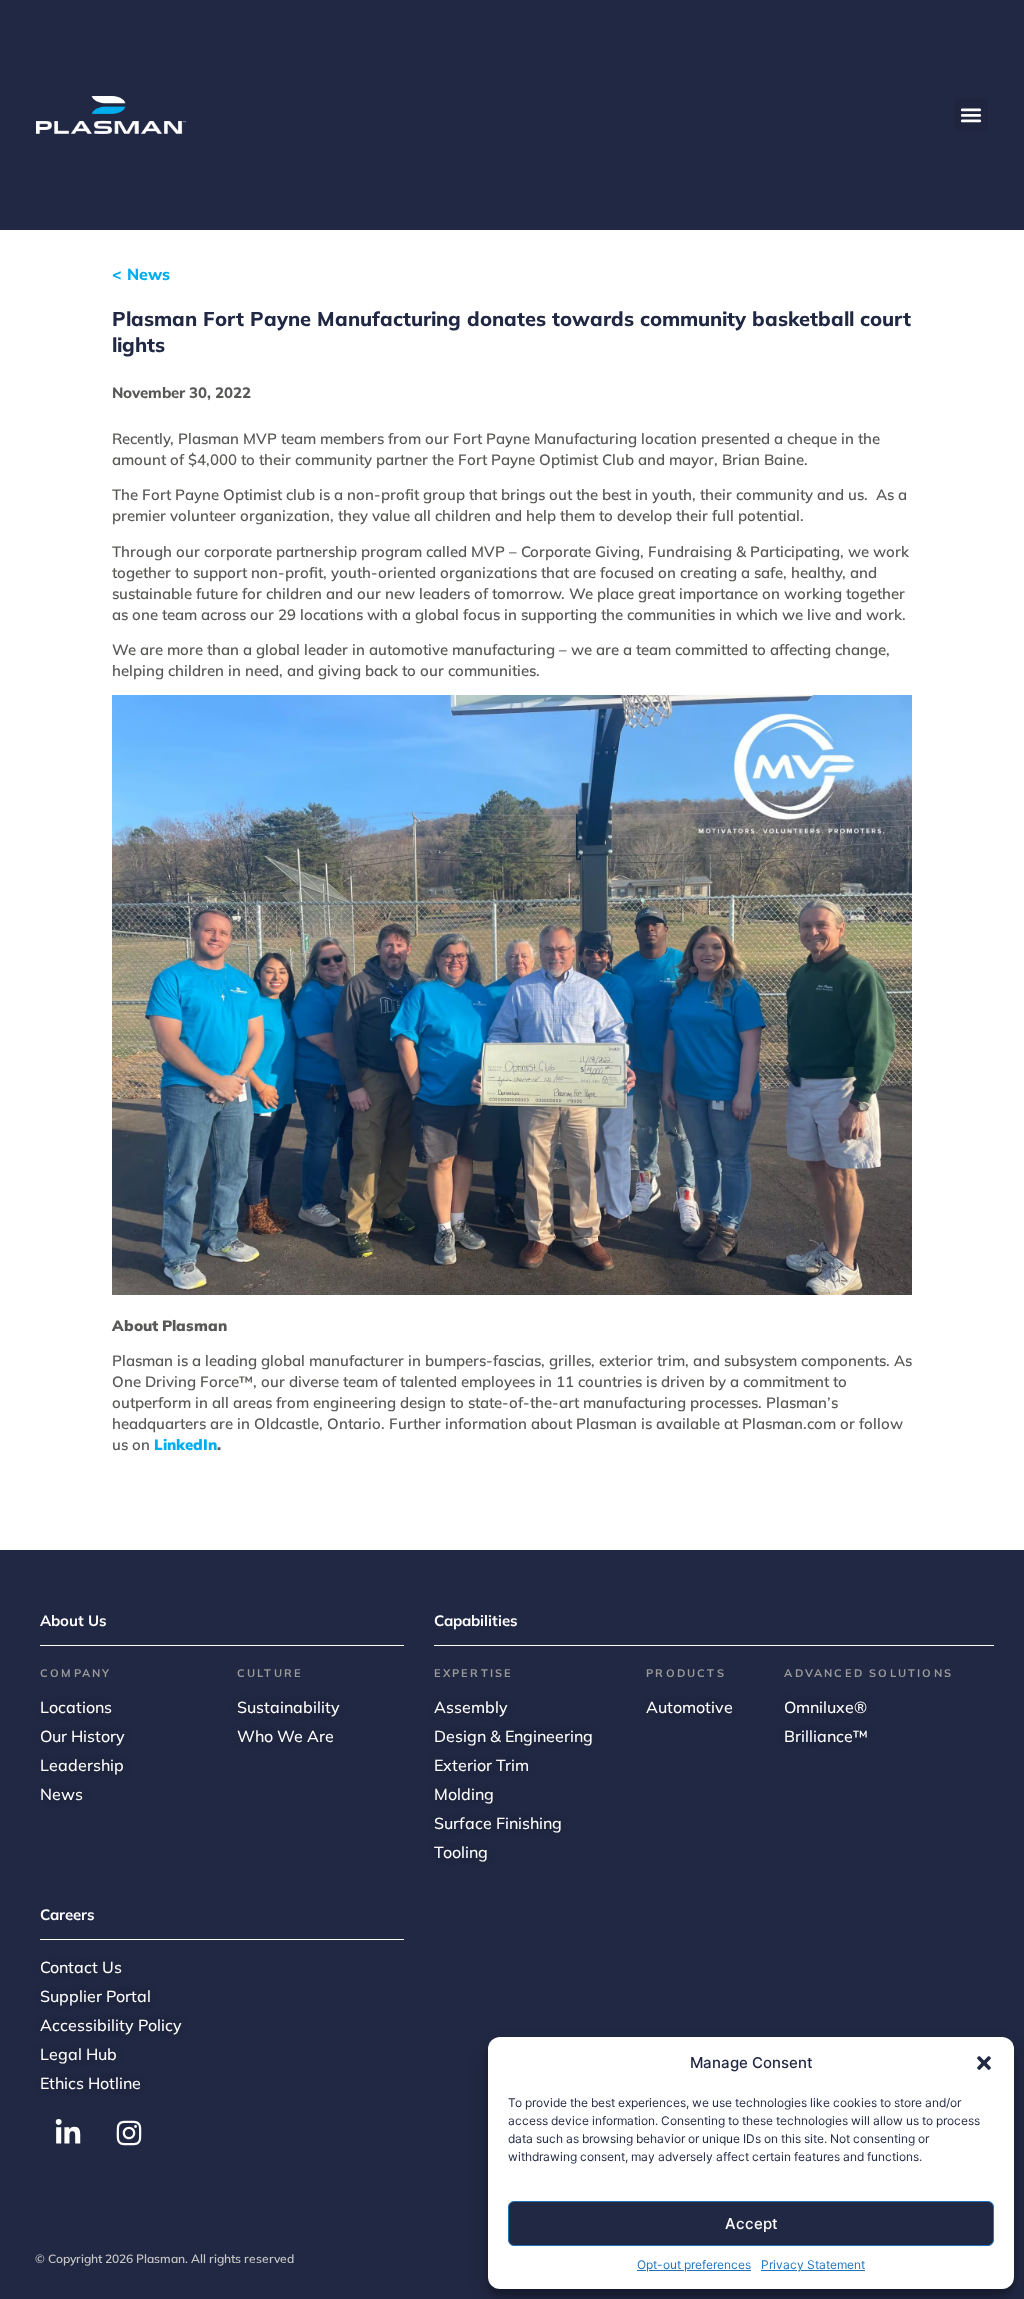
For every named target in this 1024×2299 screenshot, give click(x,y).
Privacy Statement (813, 2264)
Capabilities (476, 1620)
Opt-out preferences (694, 2264)
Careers (67, 1914)
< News (141, 274)
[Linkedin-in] (68, 2133)
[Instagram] (129, 2133)
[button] (984, 2063)
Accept (751, 2223)
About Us (73, 1620)
